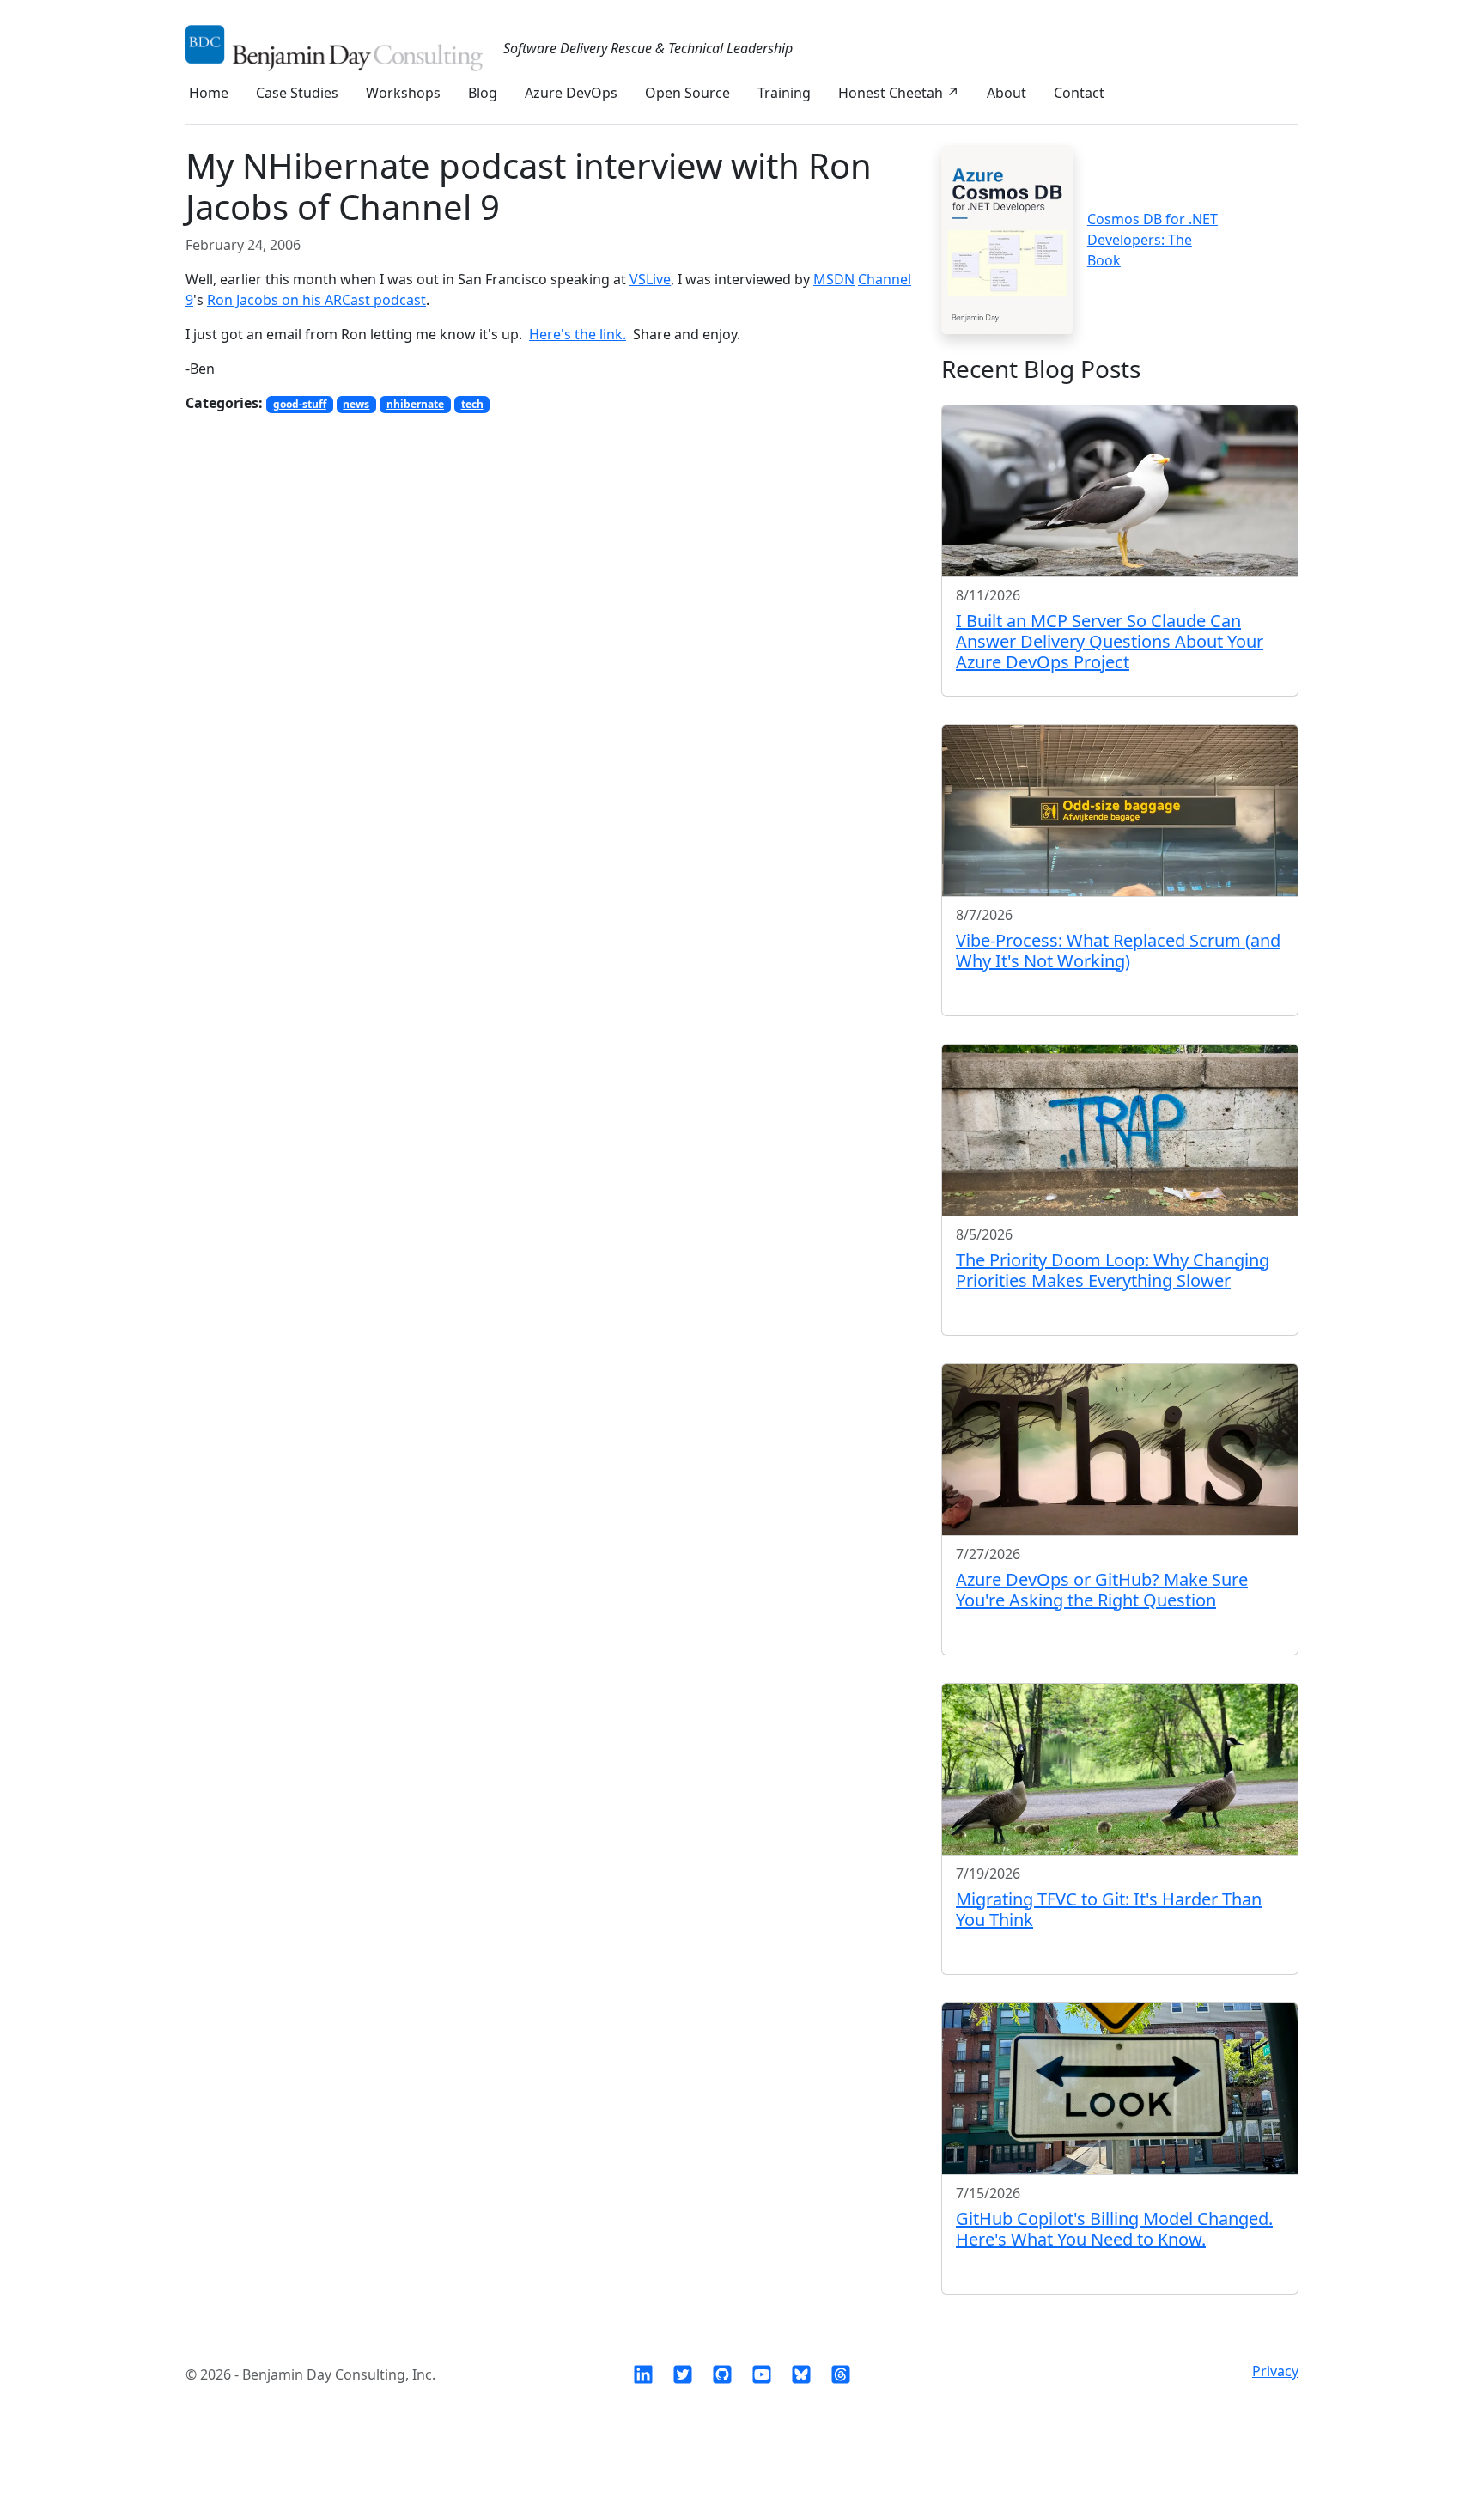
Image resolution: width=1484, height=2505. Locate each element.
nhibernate (415, 404)
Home (209, 93)
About (1007, 93)
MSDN (834, 279)
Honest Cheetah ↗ (899, 93)
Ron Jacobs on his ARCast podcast (316, 300)
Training (784, 93)
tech (472, 404)
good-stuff (300, 404)
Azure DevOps (571, 93)
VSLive (650, 279)
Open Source (687, 93)
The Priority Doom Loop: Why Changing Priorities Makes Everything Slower (1113, 1270)
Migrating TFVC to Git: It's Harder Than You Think (1109, 1909)
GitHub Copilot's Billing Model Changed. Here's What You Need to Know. (1114, 2229)
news (356, 404)
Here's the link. (578, 334)
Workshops (403, 93)
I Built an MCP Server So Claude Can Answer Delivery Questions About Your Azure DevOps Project (1110, 641)
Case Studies (297, 93)
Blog (483, 93)
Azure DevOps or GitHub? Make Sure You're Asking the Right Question (1102, 1590)
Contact (1079, 93)
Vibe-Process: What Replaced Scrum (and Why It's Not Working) (1118, 951)
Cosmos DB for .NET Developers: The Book (1153, 240)
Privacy (1275, 2371)
